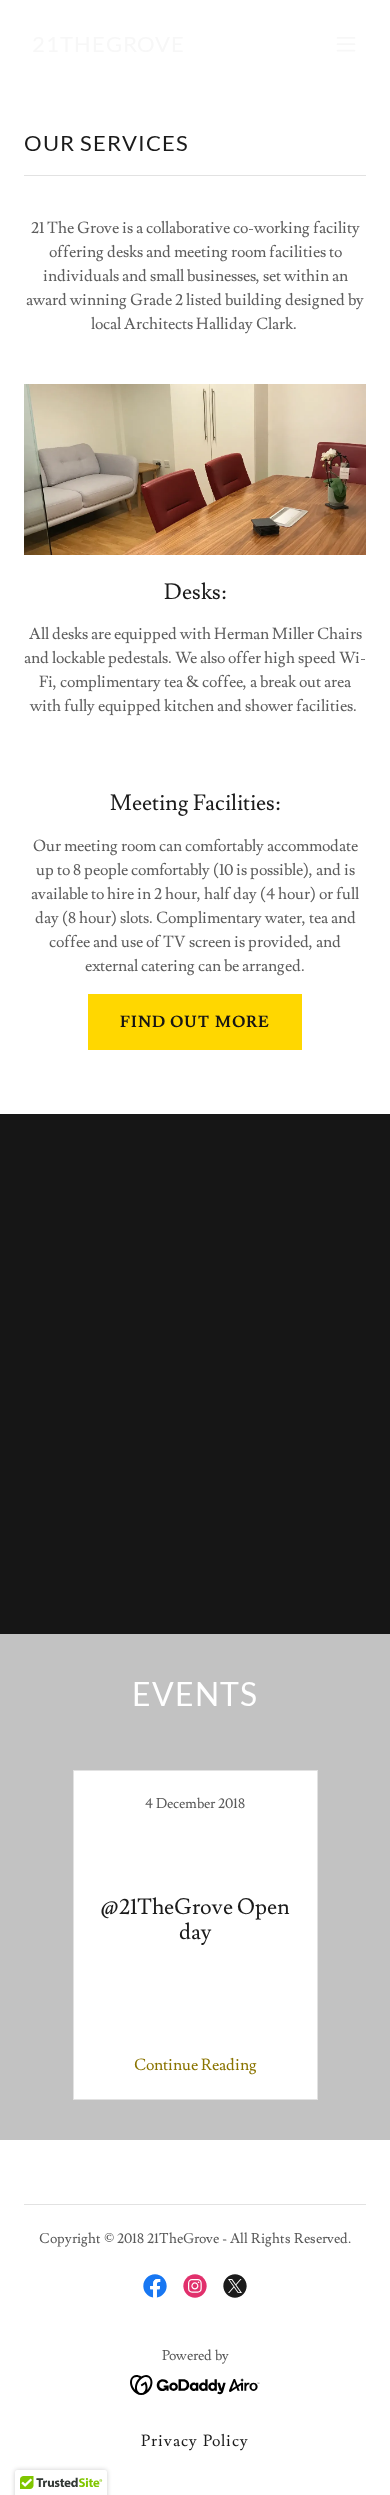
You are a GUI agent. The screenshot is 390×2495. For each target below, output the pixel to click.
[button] (346, 44)
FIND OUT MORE (194, 1022)
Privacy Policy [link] (194, 2441)
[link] (108, 47)
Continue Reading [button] (195, 2065)
